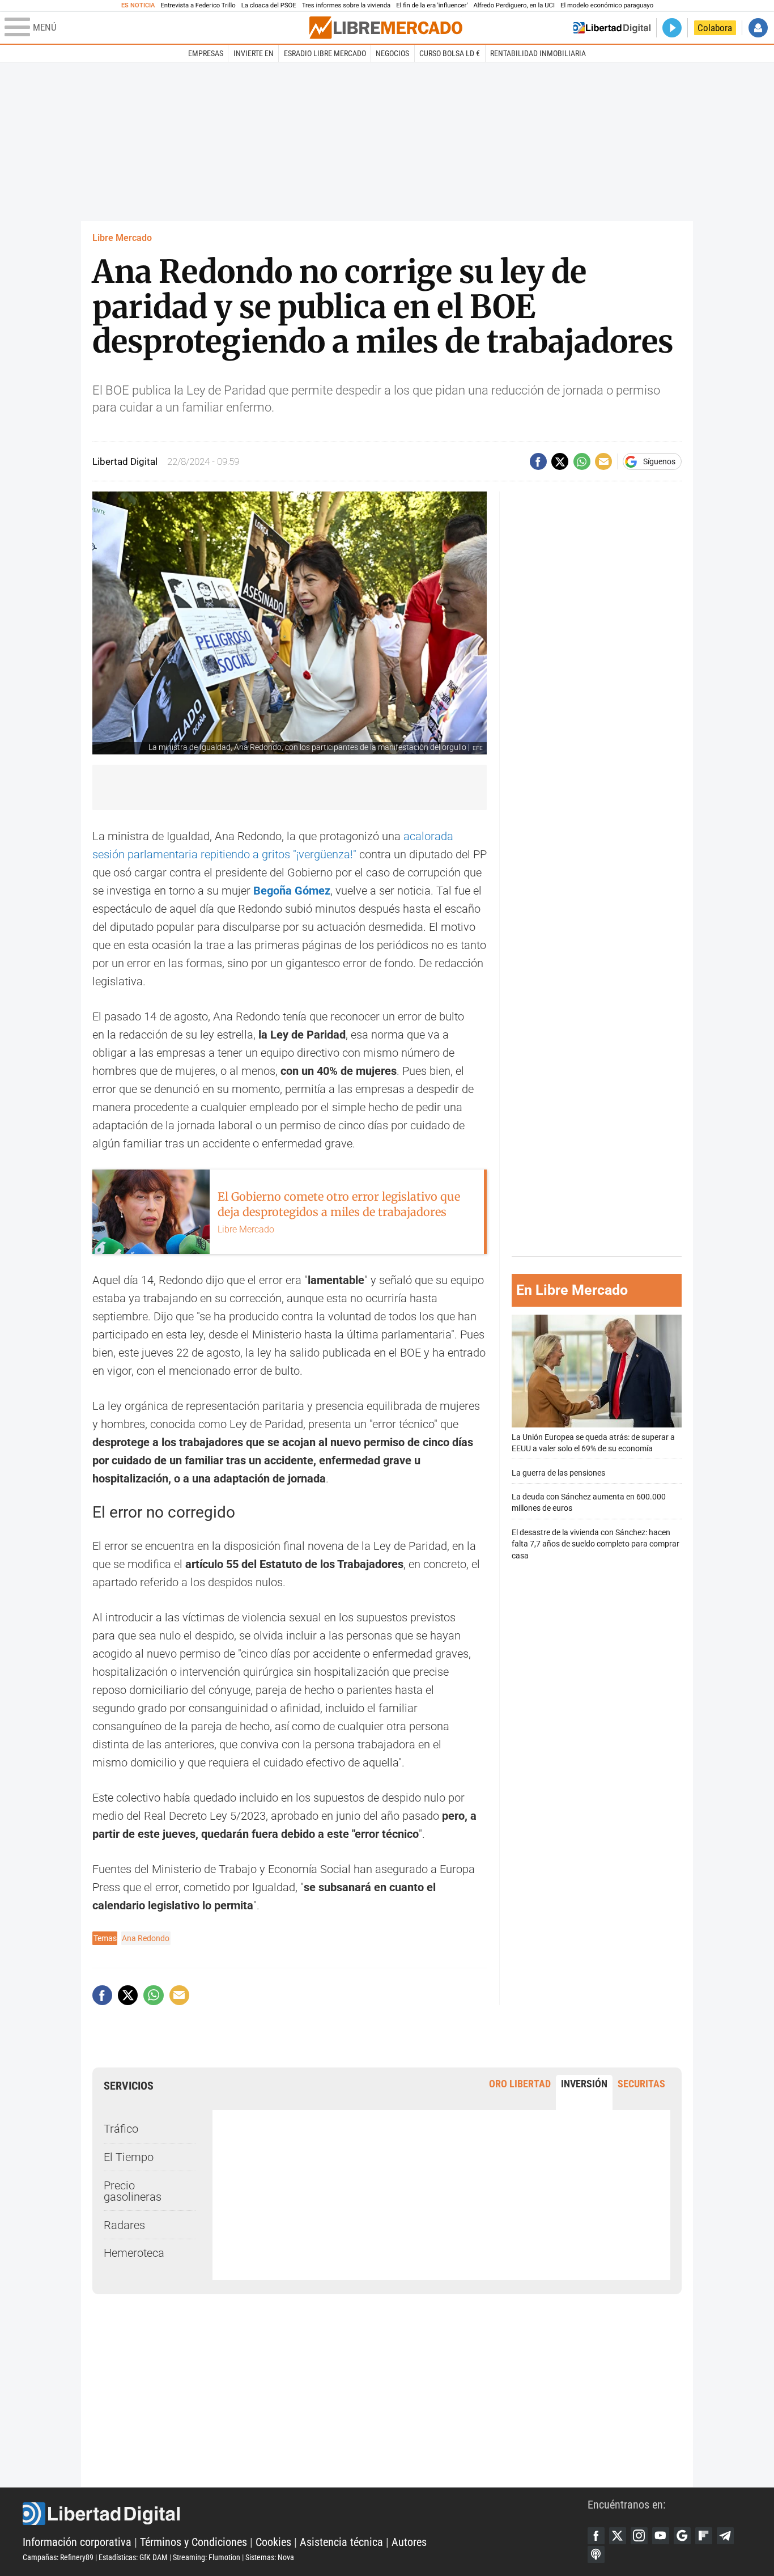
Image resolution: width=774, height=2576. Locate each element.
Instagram (639, 2536)
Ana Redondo (146, 1938)
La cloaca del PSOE (269, 5)
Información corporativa (77, 2542)
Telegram (725, 2536)
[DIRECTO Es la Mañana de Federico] (672, 28)
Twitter (618, 2536)
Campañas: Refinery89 (58, 2557)
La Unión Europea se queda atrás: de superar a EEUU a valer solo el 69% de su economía (593, 1443)
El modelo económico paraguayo (607, 5)
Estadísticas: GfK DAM (133, 2557)
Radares (124, 2225)
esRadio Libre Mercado (325, 53)
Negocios (392, 53)
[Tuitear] (560, 461)
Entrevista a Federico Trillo (198, 5)
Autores (409, 2542)
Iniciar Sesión (758, 28)
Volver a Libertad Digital (612, 28)
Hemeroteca (134, 2253)
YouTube (661, 2536)
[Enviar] (582, 461)
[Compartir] (538, 461)
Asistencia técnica (341, 2542)
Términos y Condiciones (193, 2542)
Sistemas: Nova (270, 2557)
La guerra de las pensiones (558, 1473)
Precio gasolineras (133, 2191)
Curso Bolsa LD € (450, 53)
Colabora (715, 28)
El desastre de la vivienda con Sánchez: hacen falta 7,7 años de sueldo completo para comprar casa (596, 1544)
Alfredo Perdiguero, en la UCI (514, 5)
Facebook (596, 2536)
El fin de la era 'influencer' (432, 5)
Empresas (206, 53)
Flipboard (704, 2536)
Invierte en (254, 53)
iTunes (596, 2554)
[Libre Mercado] (386, 27)
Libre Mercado (122, 238)
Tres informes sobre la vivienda (346, 5)
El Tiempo (129, 2157)
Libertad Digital (305, 2514)
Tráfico (121, 2129)
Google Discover (682, 2536)
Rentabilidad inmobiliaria (538, 53)
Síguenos (659, 461)
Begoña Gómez (292, 891)
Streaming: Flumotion (207, 2557)
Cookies (273, 2542)
